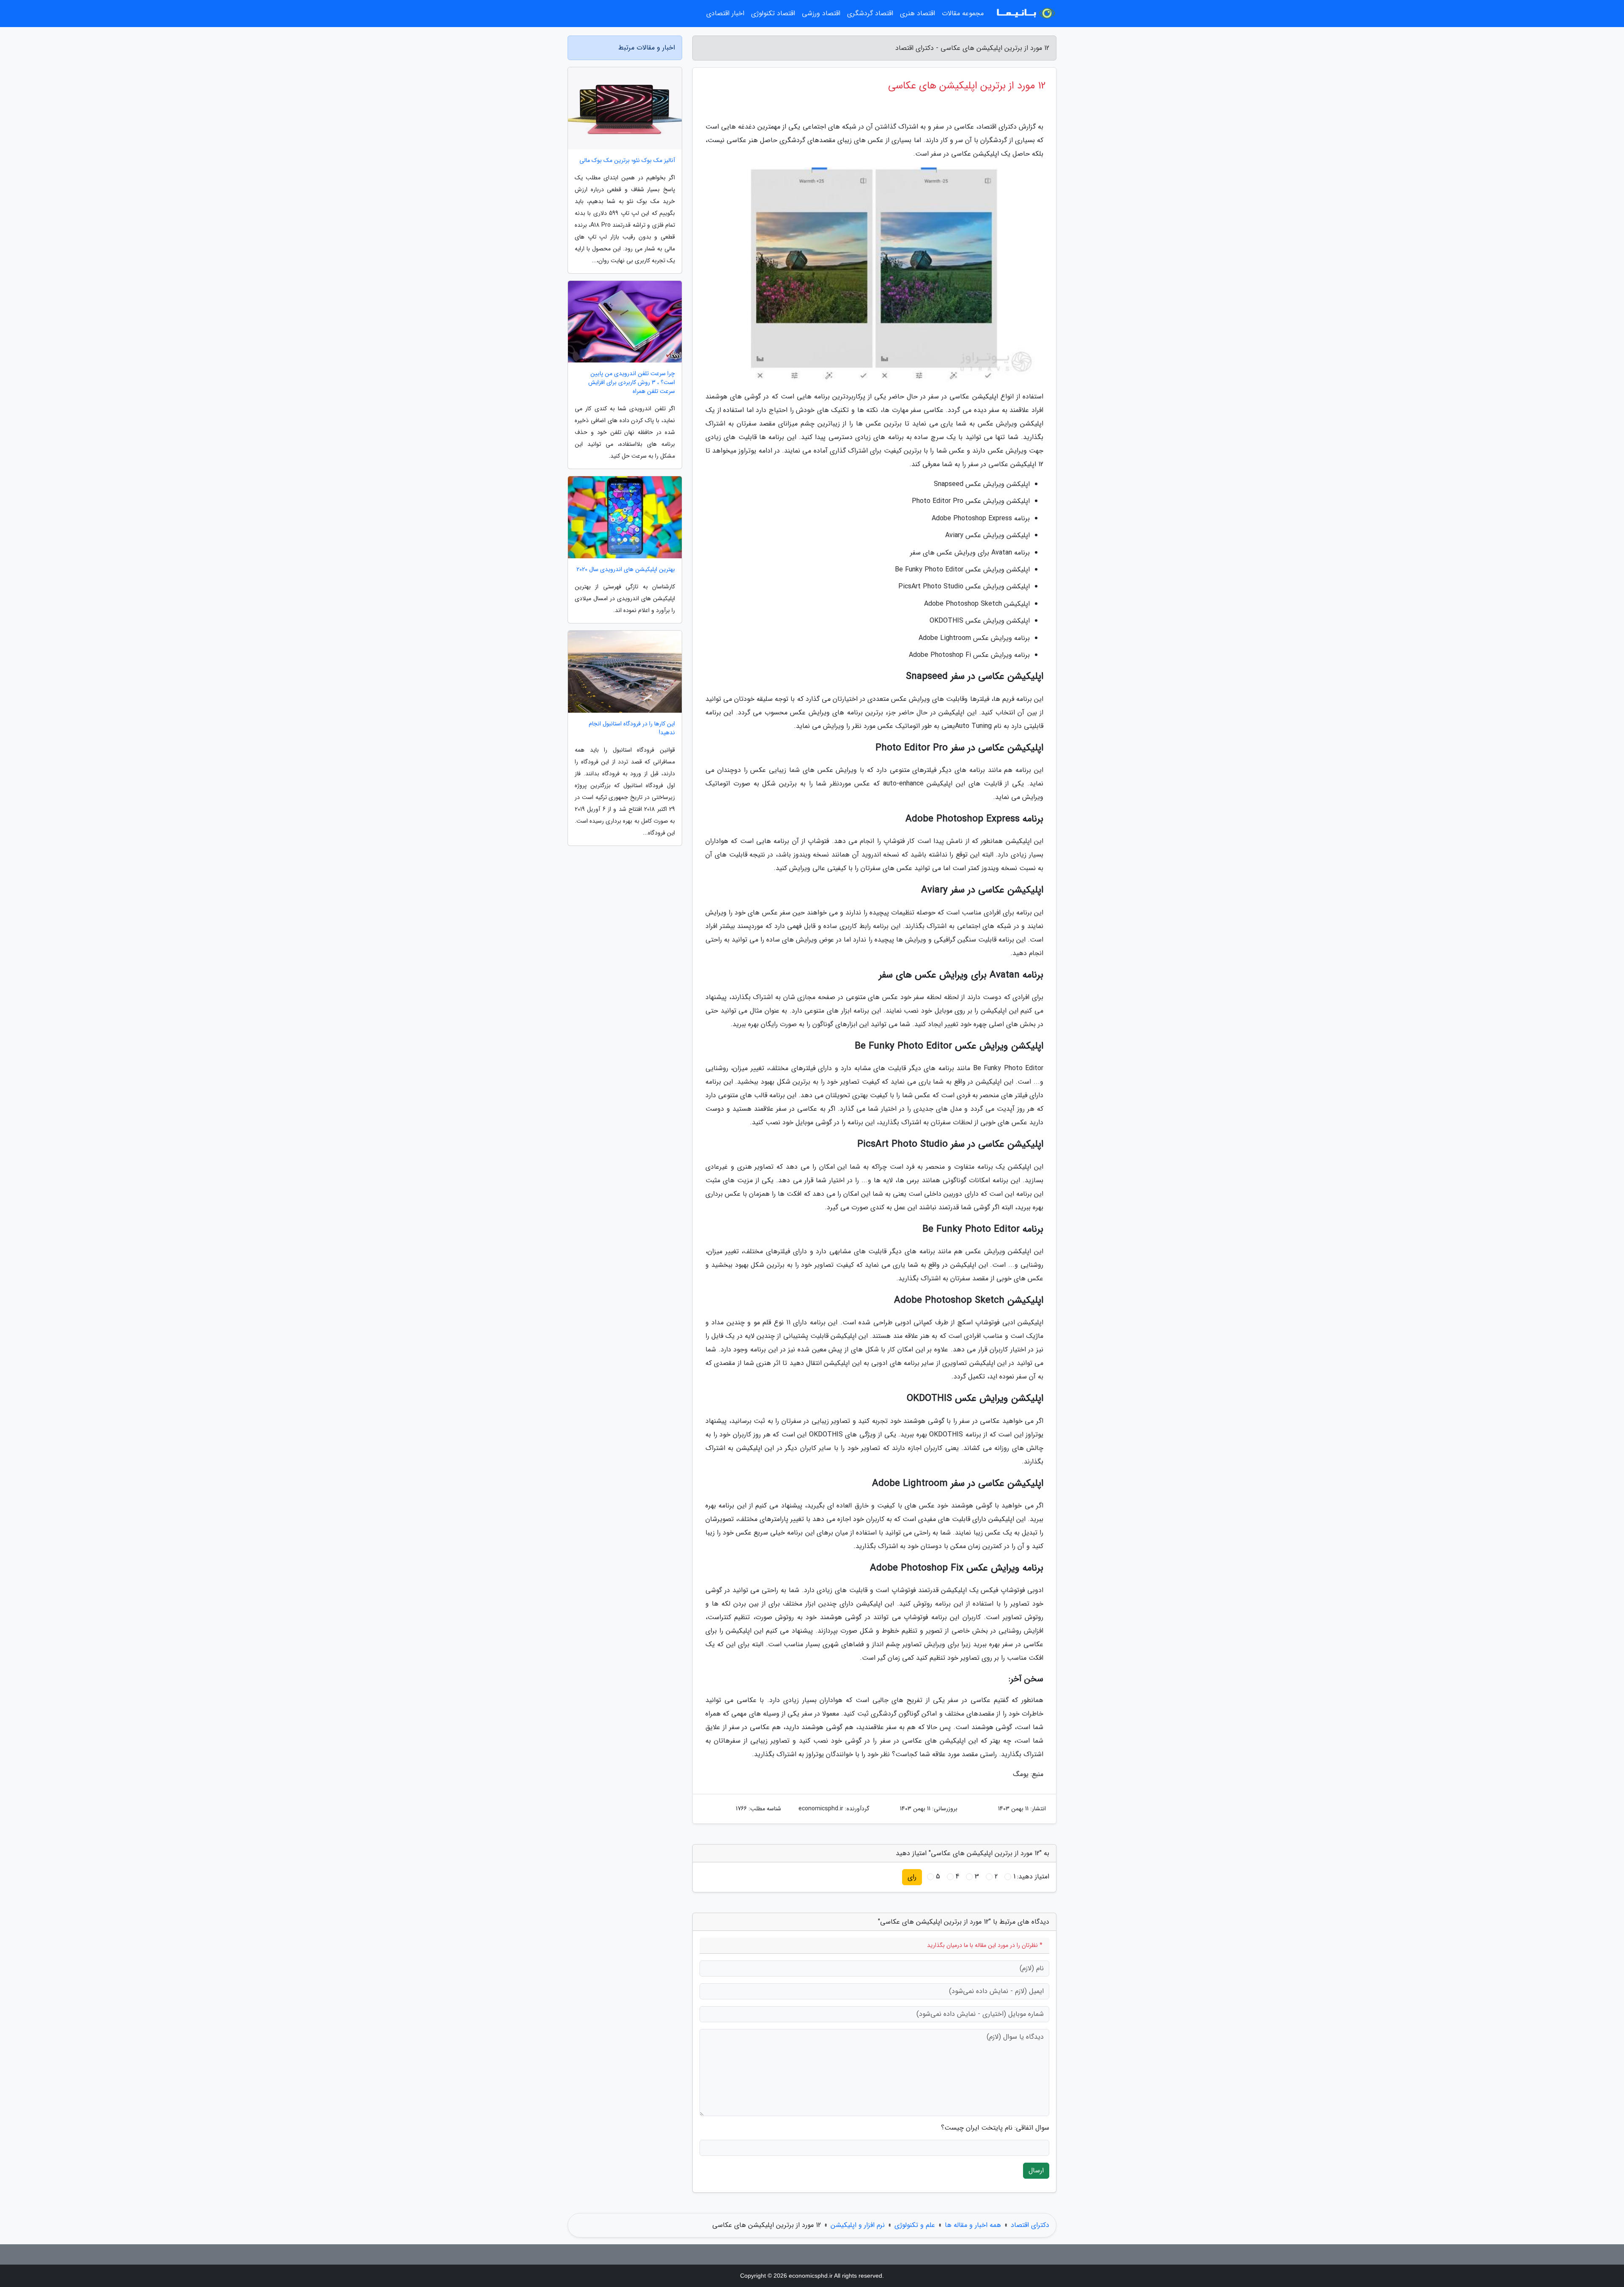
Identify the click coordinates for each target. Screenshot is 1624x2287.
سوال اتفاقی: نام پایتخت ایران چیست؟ (995, 2128)
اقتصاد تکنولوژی (773, 13)
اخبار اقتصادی (725, 13)
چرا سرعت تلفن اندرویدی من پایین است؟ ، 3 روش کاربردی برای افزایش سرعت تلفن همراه (632, 383)
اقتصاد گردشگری (870, 13)
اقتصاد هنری (918, 13)
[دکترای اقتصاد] (1025, 14)
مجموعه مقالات (963, 13)
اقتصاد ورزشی (821, 13)
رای (912, 1877)
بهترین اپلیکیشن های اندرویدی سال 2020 (626, 570)
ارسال (1036, 2170)
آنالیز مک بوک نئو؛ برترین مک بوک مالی (627, 161)
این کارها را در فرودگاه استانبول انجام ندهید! (632, 728)
